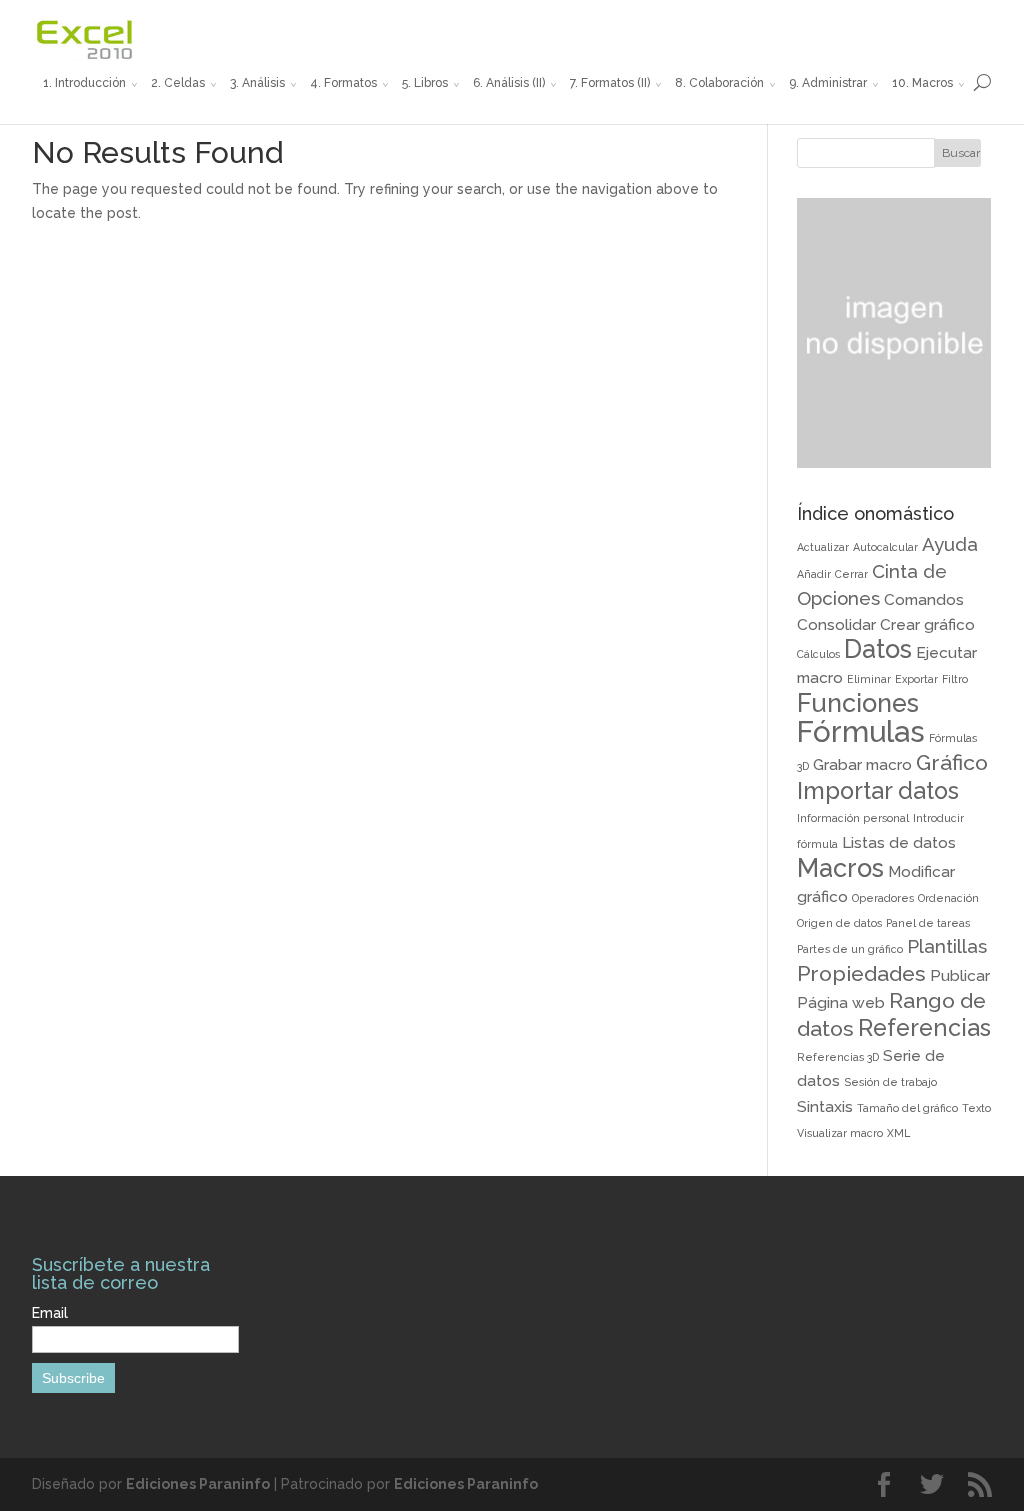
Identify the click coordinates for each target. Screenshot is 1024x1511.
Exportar (916, 679)
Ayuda (950, 544)
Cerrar (851, 574)
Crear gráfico (927, 624)
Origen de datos (839, 923)
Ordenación (948, 898)
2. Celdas (178, 83)
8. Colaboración (719, 83)
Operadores (883, 898)
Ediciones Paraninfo (198, 1484)
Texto (976, 1108)
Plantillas (947, 946)
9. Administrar (828, 83)
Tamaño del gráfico (907, 1108)
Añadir (814, 574)
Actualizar (823, 547)
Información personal (853, 818)
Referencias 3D (838, 1057)
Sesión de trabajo (890, 1082)
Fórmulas (861, 731)
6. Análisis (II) (509, 83)
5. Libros (425, 83)
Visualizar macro (840, 1133)
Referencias (924, 1027)
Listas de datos (899, 842)
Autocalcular (885, 547)
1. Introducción (84, 83)
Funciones (858, 703)
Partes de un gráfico (850, 949)
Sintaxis (825, 1106)
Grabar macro (862, 764)
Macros (840, 868)
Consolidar (836, 624)
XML (898, 1133)
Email (50, 1313)
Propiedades (861, 973)
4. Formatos (343, 83)
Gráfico (952, 762)
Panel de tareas (928, 923)
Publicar (960, 975)
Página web (841, 1002)
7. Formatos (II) (610, 83)
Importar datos (878, 790)
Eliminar (869, 679)
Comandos (924, 599)
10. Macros (922, 83)
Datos (878, 649)
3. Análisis (257, 83)
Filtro (955, 679)
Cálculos (818, 654)
